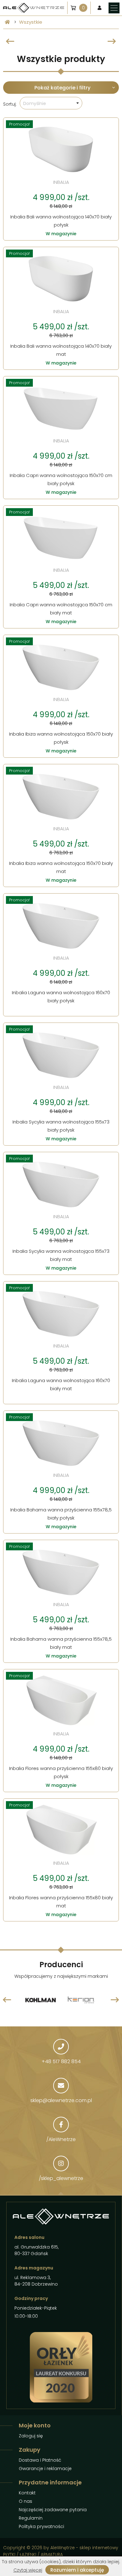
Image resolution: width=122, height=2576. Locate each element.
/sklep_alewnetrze (61, 2178)
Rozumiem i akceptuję (77, 2570)
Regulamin (31, 2518)
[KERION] (41, 1986)
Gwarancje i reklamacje (45, 2469)
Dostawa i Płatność (40, 2460)
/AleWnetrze (61, 2139)
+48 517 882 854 (61, 2061)
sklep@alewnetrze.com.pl (61, 2100)
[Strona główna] (7, 22)
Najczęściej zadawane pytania (53, 2510)
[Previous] (10, 41)
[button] (51, 103)
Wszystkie (31, 22)
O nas (25, 2501)
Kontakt (27, 2493)
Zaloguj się (31, 2436)
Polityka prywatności (41, 2526)
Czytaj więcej (28, 2570)
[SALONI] (81, 1986)
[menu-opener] (114, 8)
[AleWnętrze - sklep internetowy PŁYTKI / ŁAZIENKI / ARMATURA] (34, 8)
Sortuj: (10, 104)
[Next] (112, 41)
